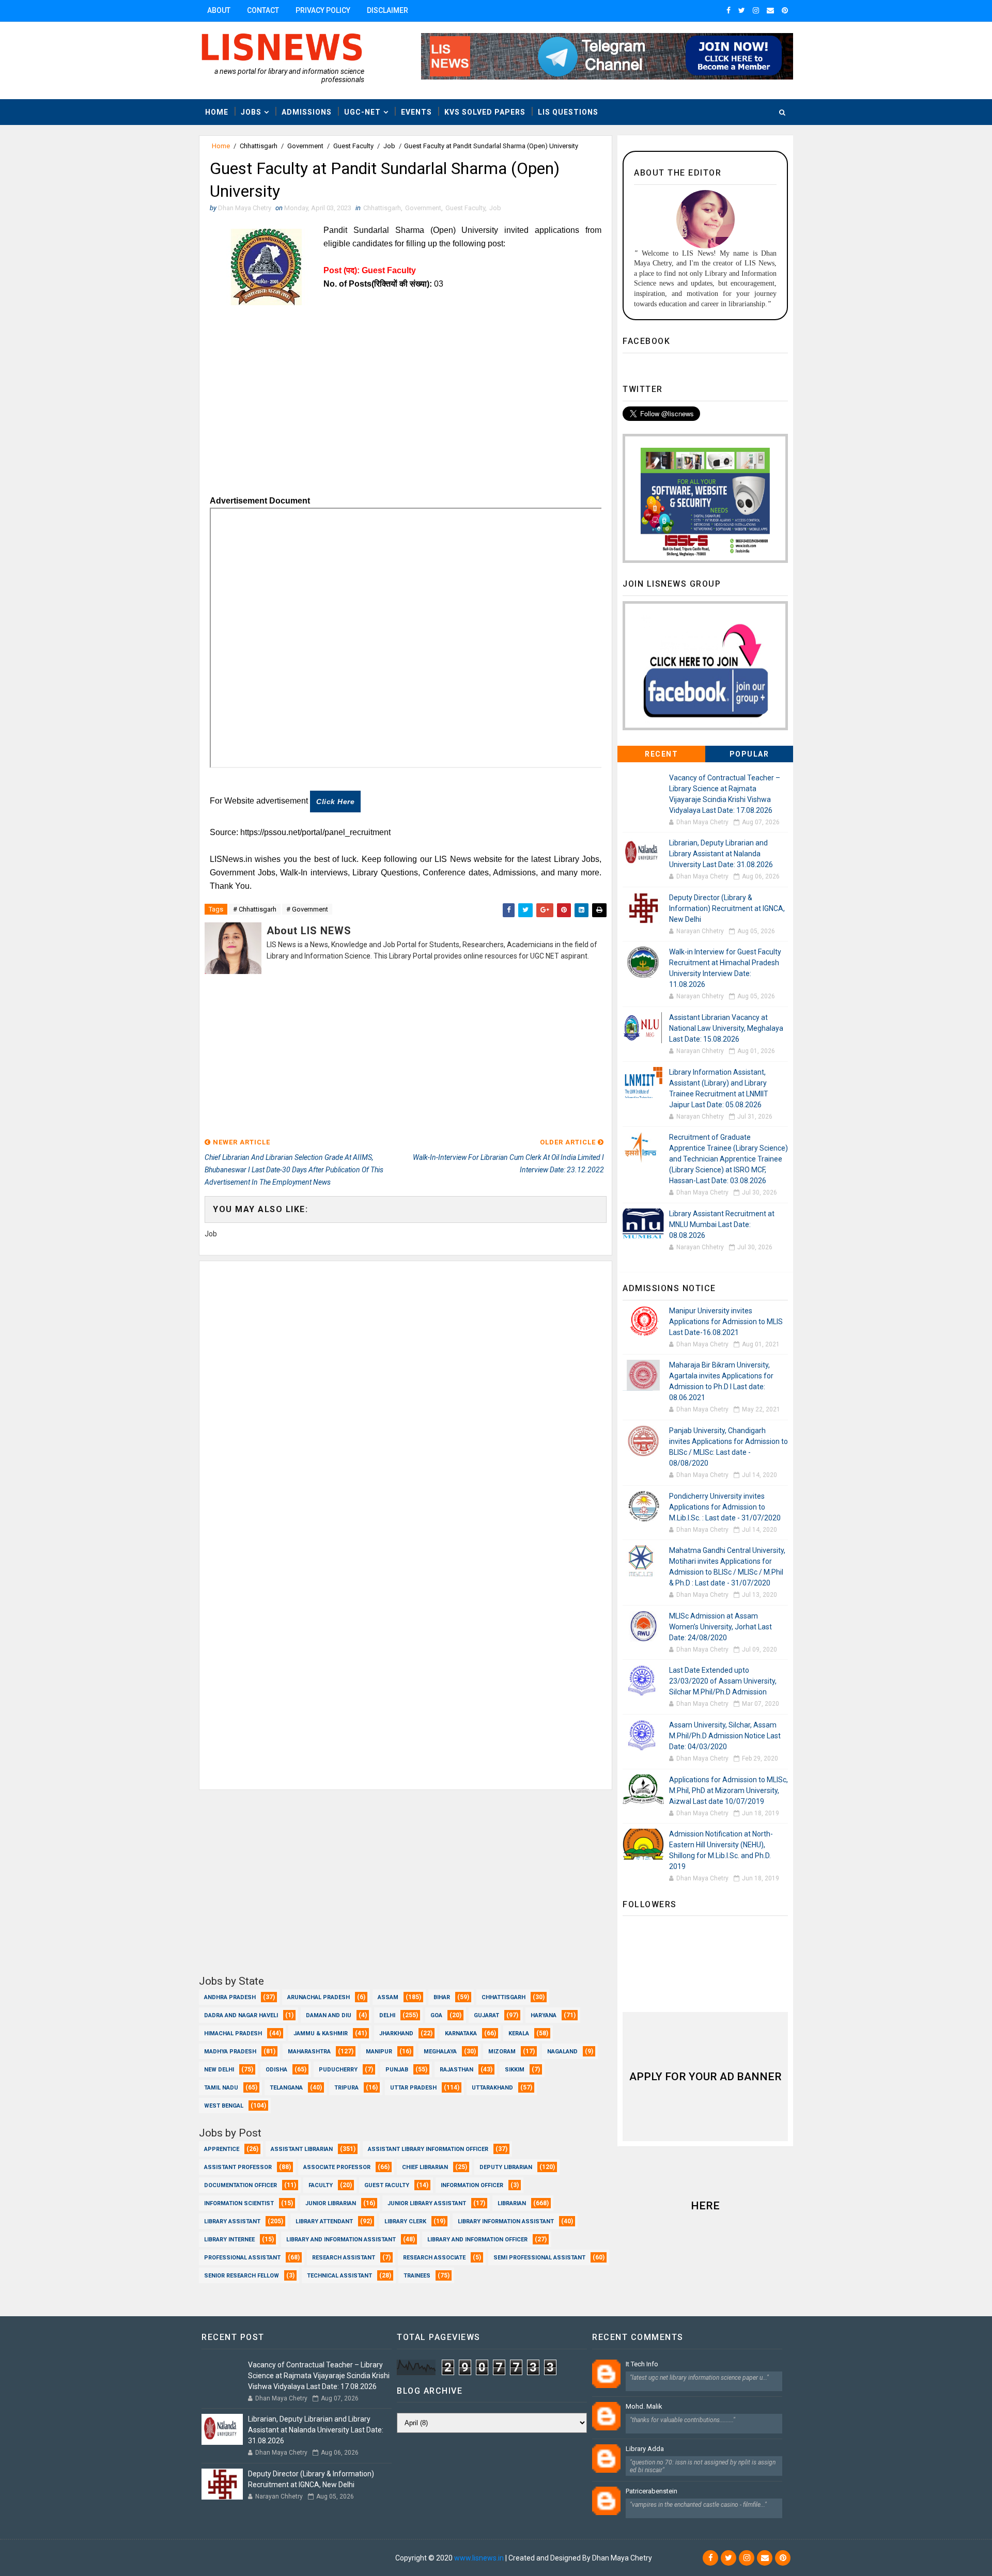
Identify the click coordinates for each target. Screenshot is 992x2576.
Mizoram (502, 2052)
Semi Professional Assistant (539, 2258)
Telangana (286, 2088)
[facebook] (729, 10)
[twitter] (742, 10)
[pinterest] (785, 10)
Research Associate (434, 2258)
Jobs (251, 112)
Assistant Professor (238, 2167)
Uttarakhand (492, 2088)
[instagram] (756, 10)
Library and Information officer (477, 2240)
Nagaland (562, 2052)
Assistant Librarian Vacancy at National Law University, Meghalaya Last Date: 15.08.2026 (726, 1028)
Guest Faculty (353, 146)
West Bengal (224, 2106)
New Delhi (219, 2070)
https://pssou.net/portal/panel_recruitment (315, 832)
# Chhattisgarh (255, 909)
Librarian (512, 2203)
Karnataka (461, 2033)
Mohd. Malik (644, 2406)
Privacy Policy (323, 10)
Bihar (442, 1997)
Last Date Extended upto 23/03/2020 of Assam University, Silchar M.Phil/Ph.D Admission (723, 1681)
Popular (749, 754)
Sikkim (515, 2070)
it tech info (642, 2364)
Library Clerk (405, 2221)
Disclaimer (388, 10)
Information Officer (472, 2185)
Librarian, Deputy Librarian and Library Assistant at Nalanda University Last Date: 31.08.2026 (721, 854)
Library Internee (229, 2240)
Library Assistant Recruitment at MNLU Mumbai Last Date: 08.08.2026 (722, 1224)
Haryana (544, 2015)
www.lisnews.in (479, 2558)
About (219, 10)
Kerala (519, 2033)
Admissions (307, 112)
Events (416, 112)
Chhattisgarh (259, 146)
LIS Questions (568, 112)
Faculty (321, 2185)
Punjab (397, 2070)
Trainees (417, 2276)
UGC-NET (362, 112)
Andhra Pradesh (230, 1997)
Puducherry (338, 2070)
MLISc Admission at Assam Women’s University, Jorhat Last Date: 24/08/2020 (720, 1627)
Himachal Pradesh (233, 2033)
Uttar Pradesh (413, 2088)
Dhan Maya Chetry (364, 2558)
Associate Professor (337, 2167)
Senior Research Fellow (242, 2276)
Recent (661, 754)
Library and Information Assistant (341, 2240)
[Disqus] (406, 1390)
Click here (335, 802)
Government (305, 146)
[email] (770, 10)
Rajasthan (456, 2070)
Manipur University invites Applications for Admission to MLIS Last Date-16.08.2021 (726, 1322)
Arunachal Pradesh (319, 1997)
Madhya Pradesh (230, 2052)
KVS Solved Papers (485, 112)
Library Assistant (232, 2221)
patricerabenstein (652, 2491)
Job (389, 146)
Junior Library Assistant (427, 2203)
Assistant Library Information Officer (428, 2149)
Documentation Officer (241, 2185)
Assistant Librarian (302, 2149)
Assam (388, 1997)
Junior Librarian (331, 2203)
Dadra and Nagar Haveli (241, 2015)
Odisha (276, 2070)
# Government (307, 909)
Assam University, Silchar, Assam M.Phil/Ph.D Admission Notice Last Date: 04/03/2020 (725, 1736)
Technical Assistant (339, 2276)
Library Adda (645, 2449)
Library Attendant (324, 2221)
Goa (436, 2015)
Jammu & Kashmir (321, 2033)
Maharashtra (309, 2052)
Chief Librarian (425, 2167)
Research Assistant (344, 2258)
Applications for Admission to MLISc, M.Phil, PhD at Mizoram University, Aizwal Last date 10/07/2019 (729, 1790)
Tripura (346, 2088)
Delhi (387, 2015)
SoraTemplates (262, 2558)
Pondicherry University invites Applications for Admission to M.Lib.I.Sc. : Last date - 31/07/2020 (725, 1507)
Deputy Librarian (506, 2167)
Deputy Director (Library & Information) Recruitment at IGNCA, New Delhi (727, 908)
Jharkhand (396, 2033)
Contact (263, 10)
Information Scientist (239, 2203)
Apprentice (222, 2149)
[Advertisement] (406, 417)
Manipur (379, 2052)
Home (217, 112)
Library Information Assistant (506, 2221)
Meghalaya (440, 2052)
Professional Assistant (242, 2258)
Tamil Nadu (221, 2088)
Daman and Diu (329, 2015)
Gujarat (486, 2015)
